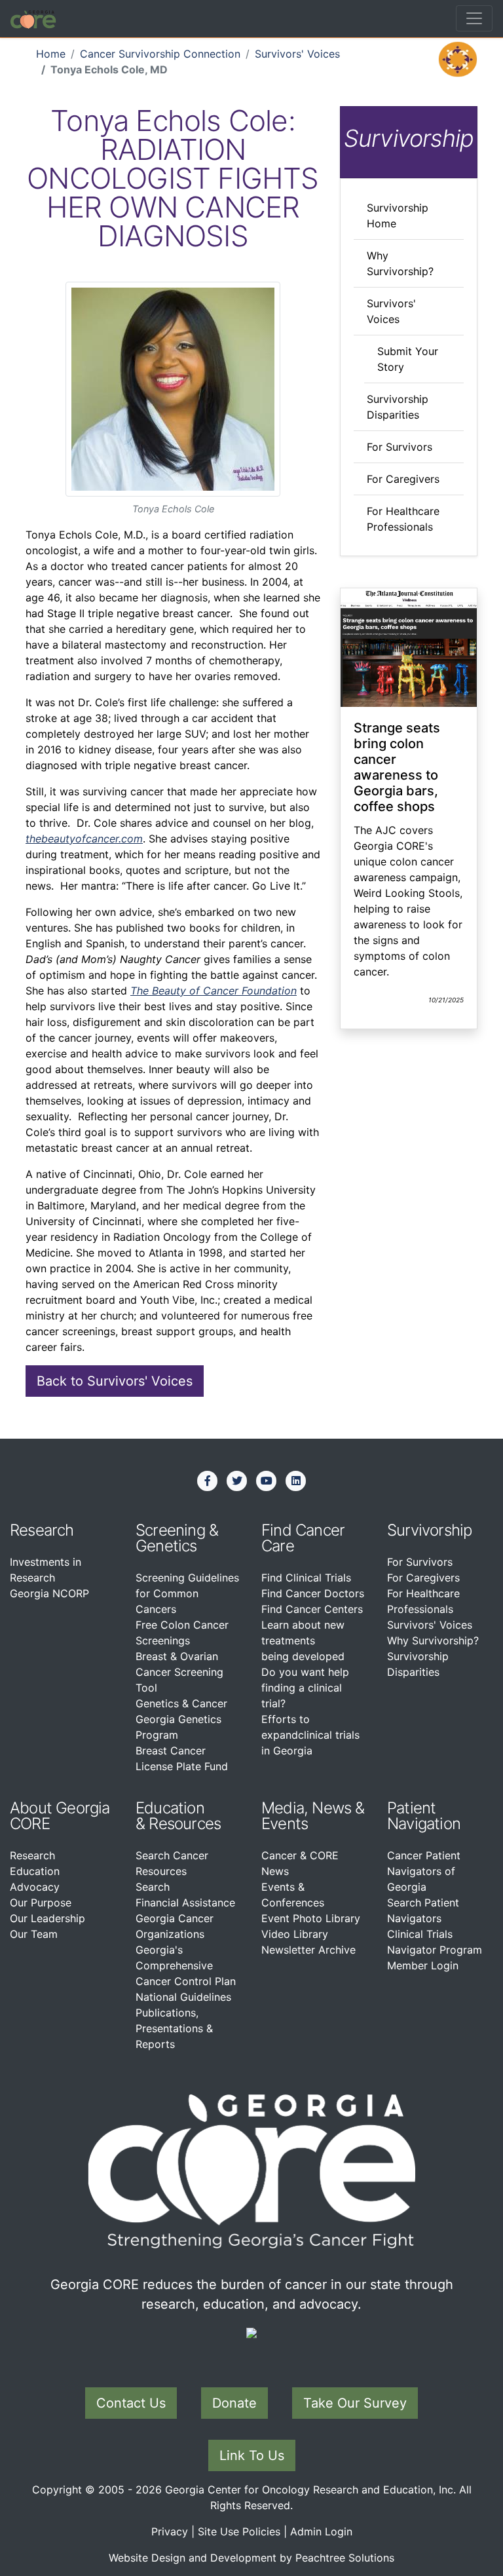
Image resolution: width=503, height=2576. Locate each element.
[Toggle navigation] (474, 18)
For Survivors (400, 447)
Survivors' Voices (297, 54)
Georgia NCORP (49, 1593)
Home (51, 54)
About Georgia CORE (60, 1816)
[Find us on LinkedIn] (296, 1481)
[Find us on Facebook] (208, 1481)
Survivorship (429, 1530)
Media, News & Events (313, 1816)
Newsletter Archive (308, 1950)
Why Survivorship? (433, 1640)
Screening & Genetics (177, 1538)
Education (35, 1871)
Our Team (34, 1934)
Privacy (170, 2531)
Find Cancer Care (303, 1538)
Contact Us (131, 2403)
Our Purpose (41, 1903)
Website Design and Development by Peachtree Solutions (251, 2558)
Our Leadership (47, 1918)
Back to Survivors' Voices (115, 1381)
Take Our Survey (355, 2403)
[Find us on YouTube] (267, 1481)
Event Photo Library (311, 1918)
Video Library (295, 1934)
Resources (185, 1824)
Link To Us (252, 2455)
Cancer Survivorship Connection (160, 54)
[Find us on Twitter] (237, 1481)
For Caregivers (403, 479)
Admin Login (321, 2531)
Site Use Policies (239, 2531)
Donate (234, 2403)
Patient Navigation (424, 1816)
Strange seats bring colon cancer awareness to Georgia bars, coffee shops (397, 767)
